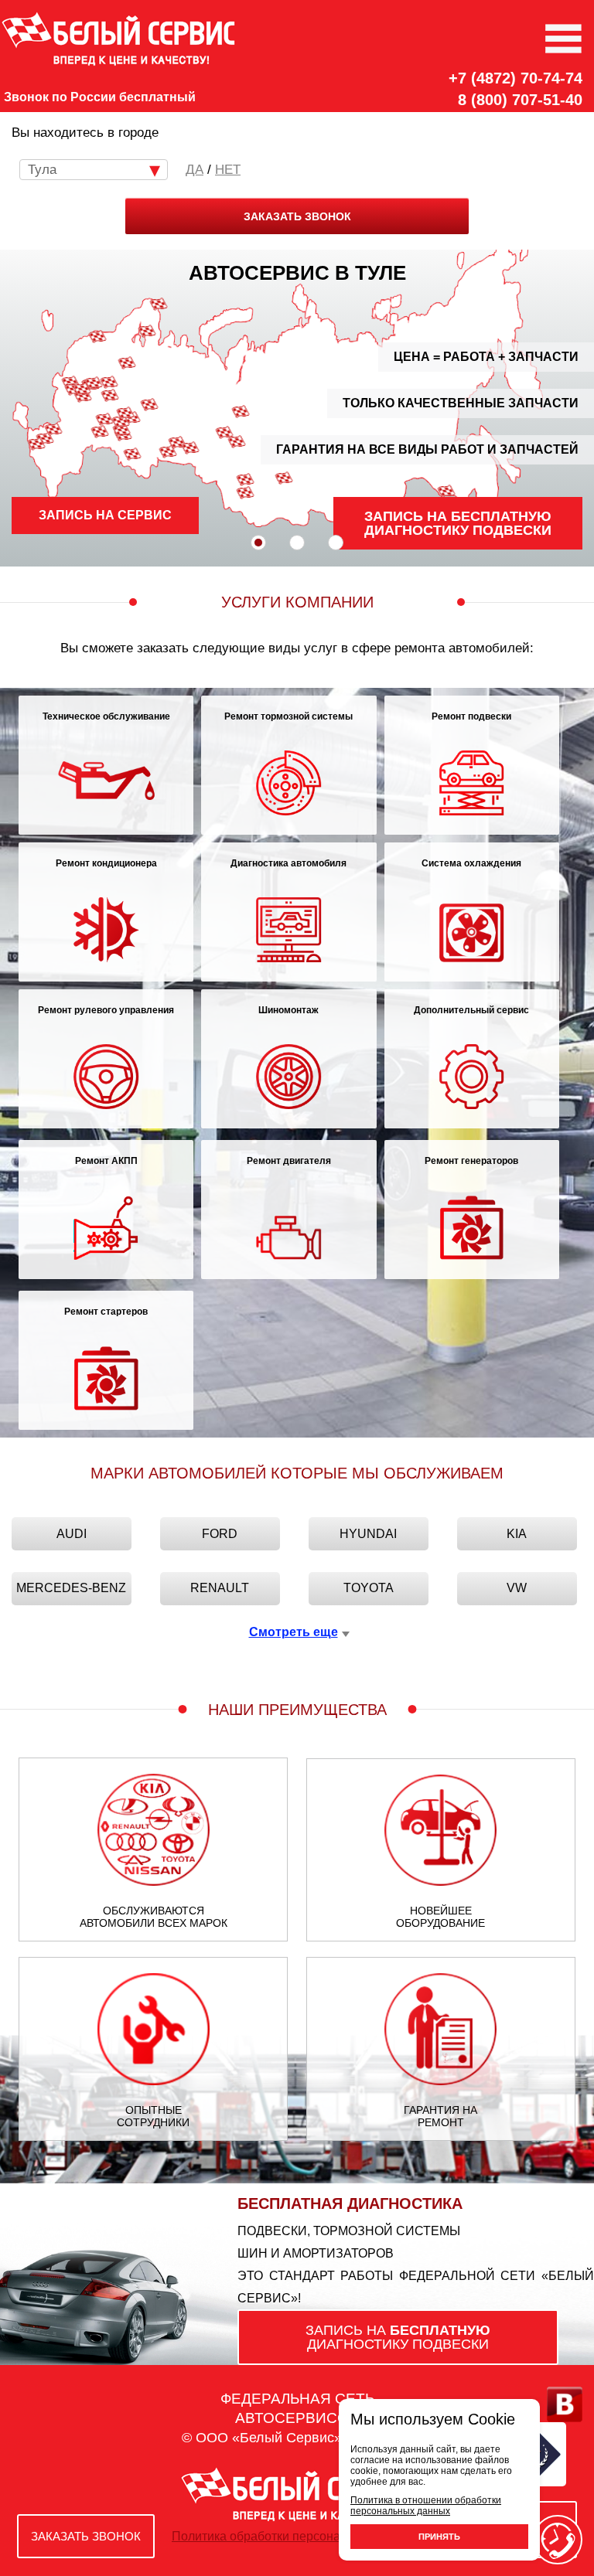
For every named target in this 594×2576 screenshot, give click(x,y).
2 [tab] (297, 543)
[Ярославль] (109, 381)
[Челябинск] (167, 452)
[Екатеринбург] (178, 442)
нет (228, 170)
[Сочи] (36, 444)
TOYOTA (369, 1588)
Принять (439, 2537)
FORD (220, 1534)
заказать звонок (297, 216)
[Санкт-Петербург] (97, 337)
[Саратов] (99, 432)
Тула (42, 170)
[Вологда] (127, 362)
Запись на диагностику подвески (458, 523)
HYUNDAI (368, 1534)
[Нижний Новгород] (110, 395)
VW (517, 1588)
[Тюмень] (190, 448)
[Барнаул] (246, 493)
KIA (517, 1534)
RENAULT (220, 1588)
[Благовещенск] (446, 490)
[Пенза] (104, 419)
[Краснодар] (44, 438)
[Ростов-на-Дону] (53, 429)
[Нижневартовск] (236, 442)
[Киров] (150, 405)
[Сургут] (224, 432)
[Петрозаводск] (147, 330)
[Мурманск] (158, 304)
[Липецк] (82, 396)
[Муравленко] (240, 411)
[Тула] (82, 388)
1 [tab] (258, 543)
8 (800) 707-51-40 (520, 100)
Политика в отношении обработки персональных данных (426, 2506)
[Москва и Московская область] (93, 382)
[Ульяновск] (120, 422)
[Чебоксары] (126, 412)
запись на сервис (105, 515)
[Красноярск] (283, 478)
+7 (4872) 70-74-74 (515, 78)
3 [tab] (336, 543)
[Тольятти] (121, 429)
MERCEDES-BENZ (71, 1588)
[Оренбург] (133, 454)
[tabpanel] (297, 408)
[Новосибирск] (246, 479)
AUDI (72, 1534)
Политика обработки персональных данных (297, 2536)
